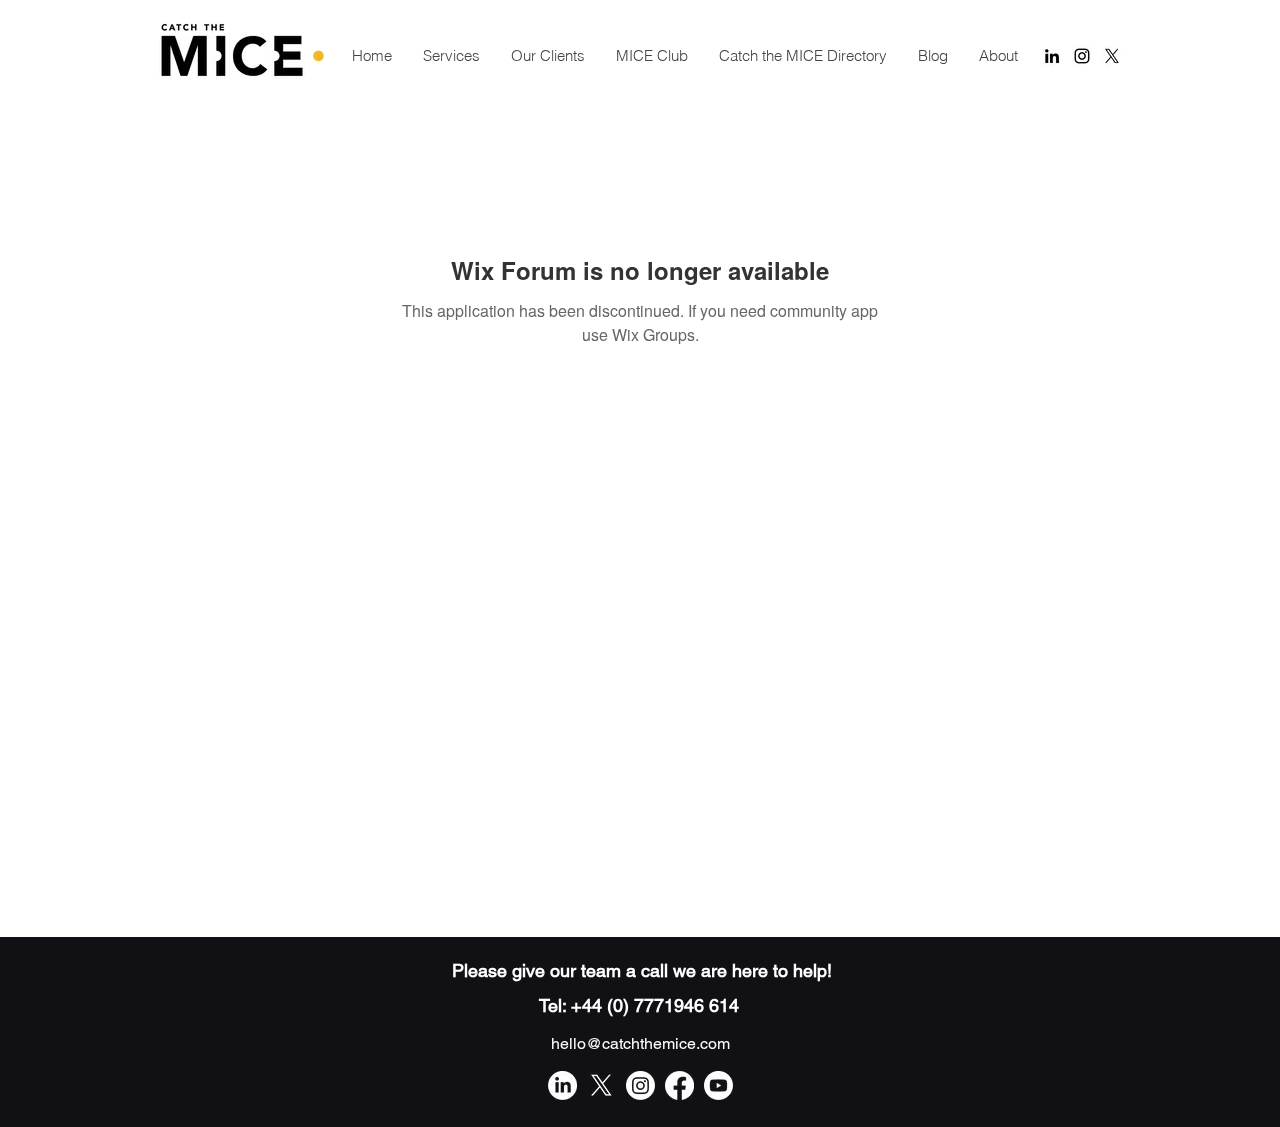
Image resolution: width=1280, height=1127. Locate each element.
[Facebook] (679, 1085)
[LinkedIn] (562, 1085)
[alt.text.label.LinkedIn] (1052, 56)
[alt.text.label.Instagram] (1082, 56)
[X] (1112, 56)
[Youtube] (718, 1085)
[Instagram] (640, 1085)
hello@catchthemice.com (640, 1043)
